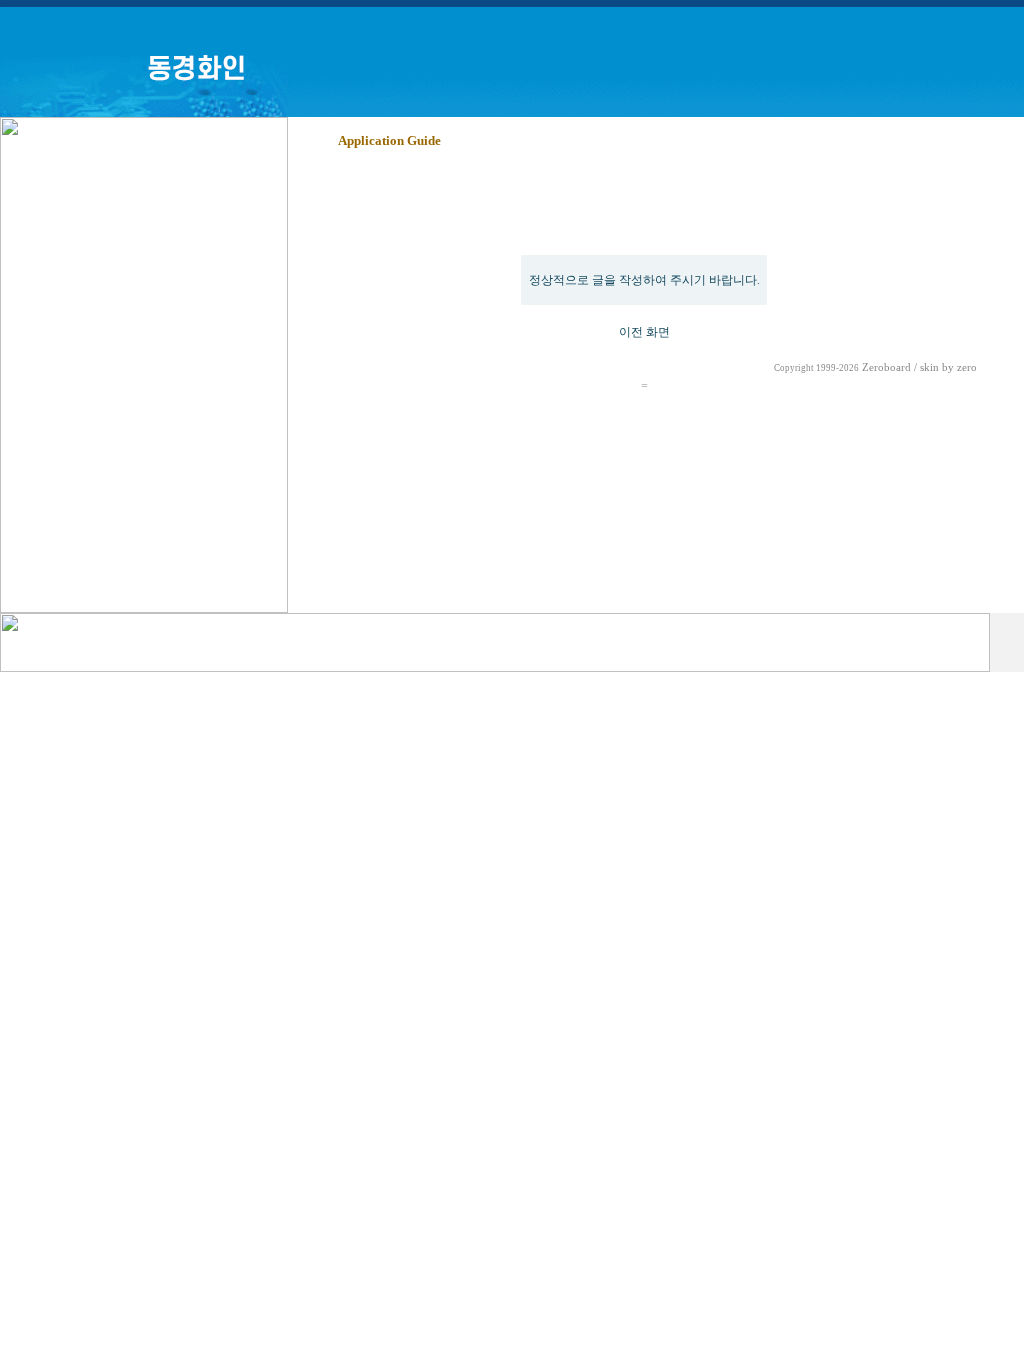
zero (967, 367)
